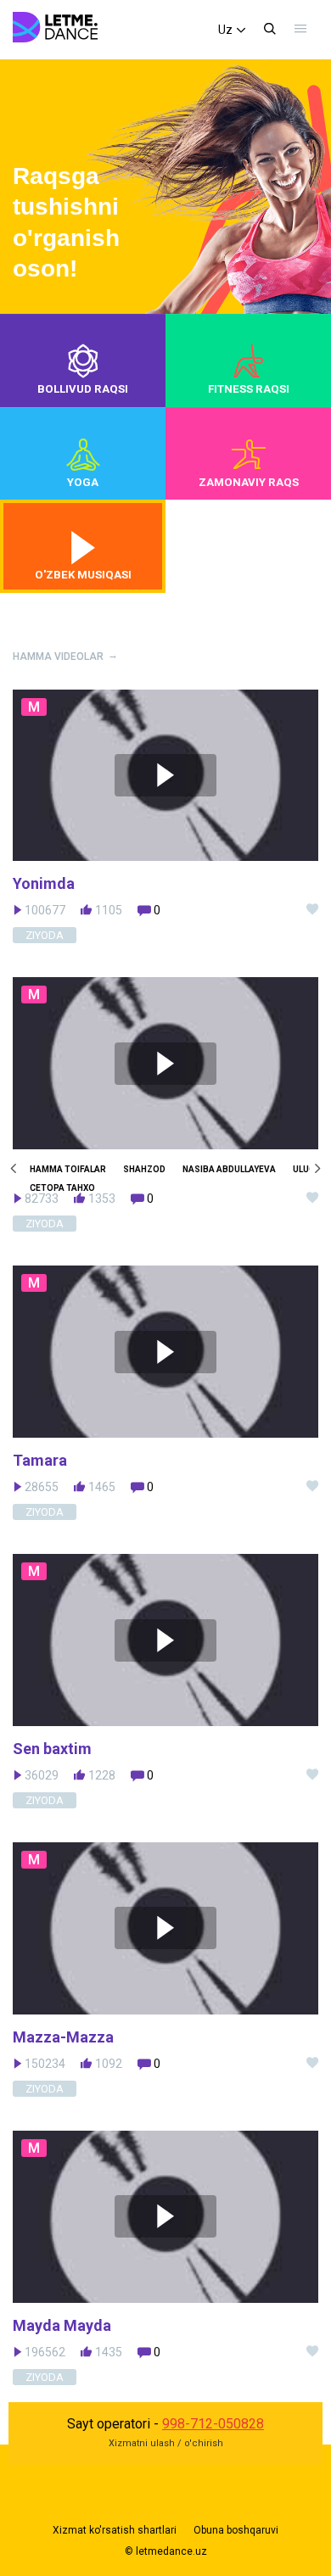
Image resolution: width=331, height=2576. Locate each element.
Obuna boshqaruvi (236, 2530)
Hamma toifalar (68, 1169)
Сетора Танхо (62, 1188)
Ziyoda (45, 1224)
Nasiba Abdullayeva (229, 1169)
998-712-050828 (213, 2424)
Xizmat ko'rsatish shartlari (115, 2530)
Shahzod (144, 1169)
